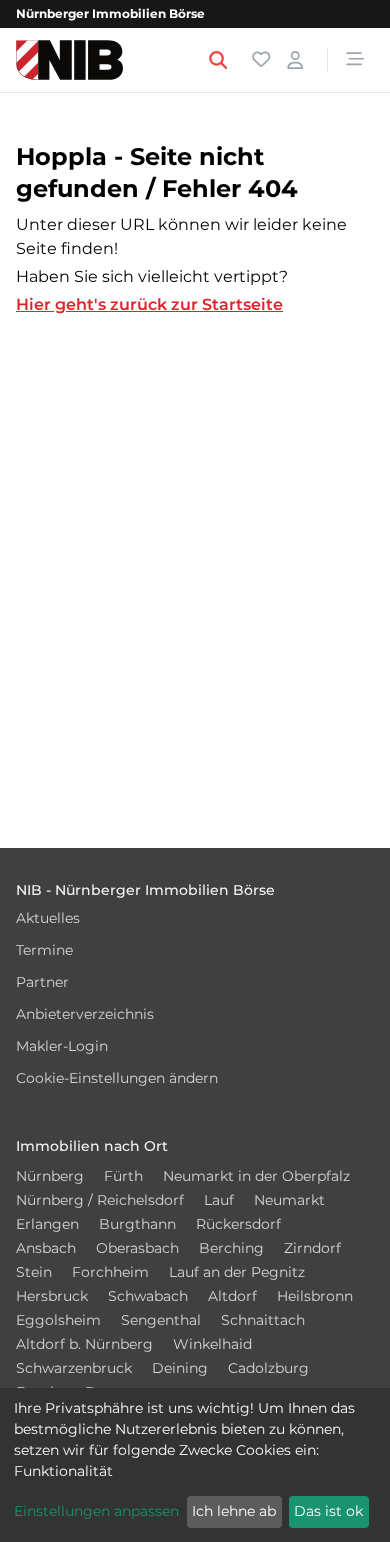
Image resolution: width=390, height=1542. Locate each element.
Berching (231, 1248)
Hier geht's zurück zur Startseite (149, 304)
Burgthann (137, 1224)
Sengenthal (161, 1320)
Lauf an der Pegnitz (237, 1272)
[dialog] (195, 1465)
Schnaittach (263, 1320)
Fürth (123, 1176)
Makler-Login (62, 1046)
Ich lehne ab (234, 1511)
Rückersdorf (238, 1224)
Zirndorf (312, 1248)
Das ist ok (328, 1511)
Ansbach (46, 1248)
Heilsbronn (315, 1296)
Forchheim (110, 1272)
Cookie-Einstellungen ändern (117, 1078)
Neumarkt (289, 1200)
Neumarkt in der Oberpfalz (256, 1176)
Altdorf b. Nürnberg (84, 1344)
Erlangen (47, 1224)
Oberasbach (137, 1248)
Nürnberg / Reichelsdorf (100, 1200)
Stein (34, 1272)
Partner (42, 982)
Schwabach (148, 1296)
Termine (44, 950)
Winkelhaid (212, 1344)
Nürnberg (50, 1176)
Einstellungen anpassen (96, 1511)
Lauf (219, 1200)
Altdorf (232, 1296)
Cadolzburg (268, 1368)
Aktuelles (48, 918)
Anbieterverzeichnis (85, 1014)
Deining (180, 1368)
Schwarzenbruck (74, 1368)
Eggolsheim (58, 1320)
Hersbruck (52, 1296)
